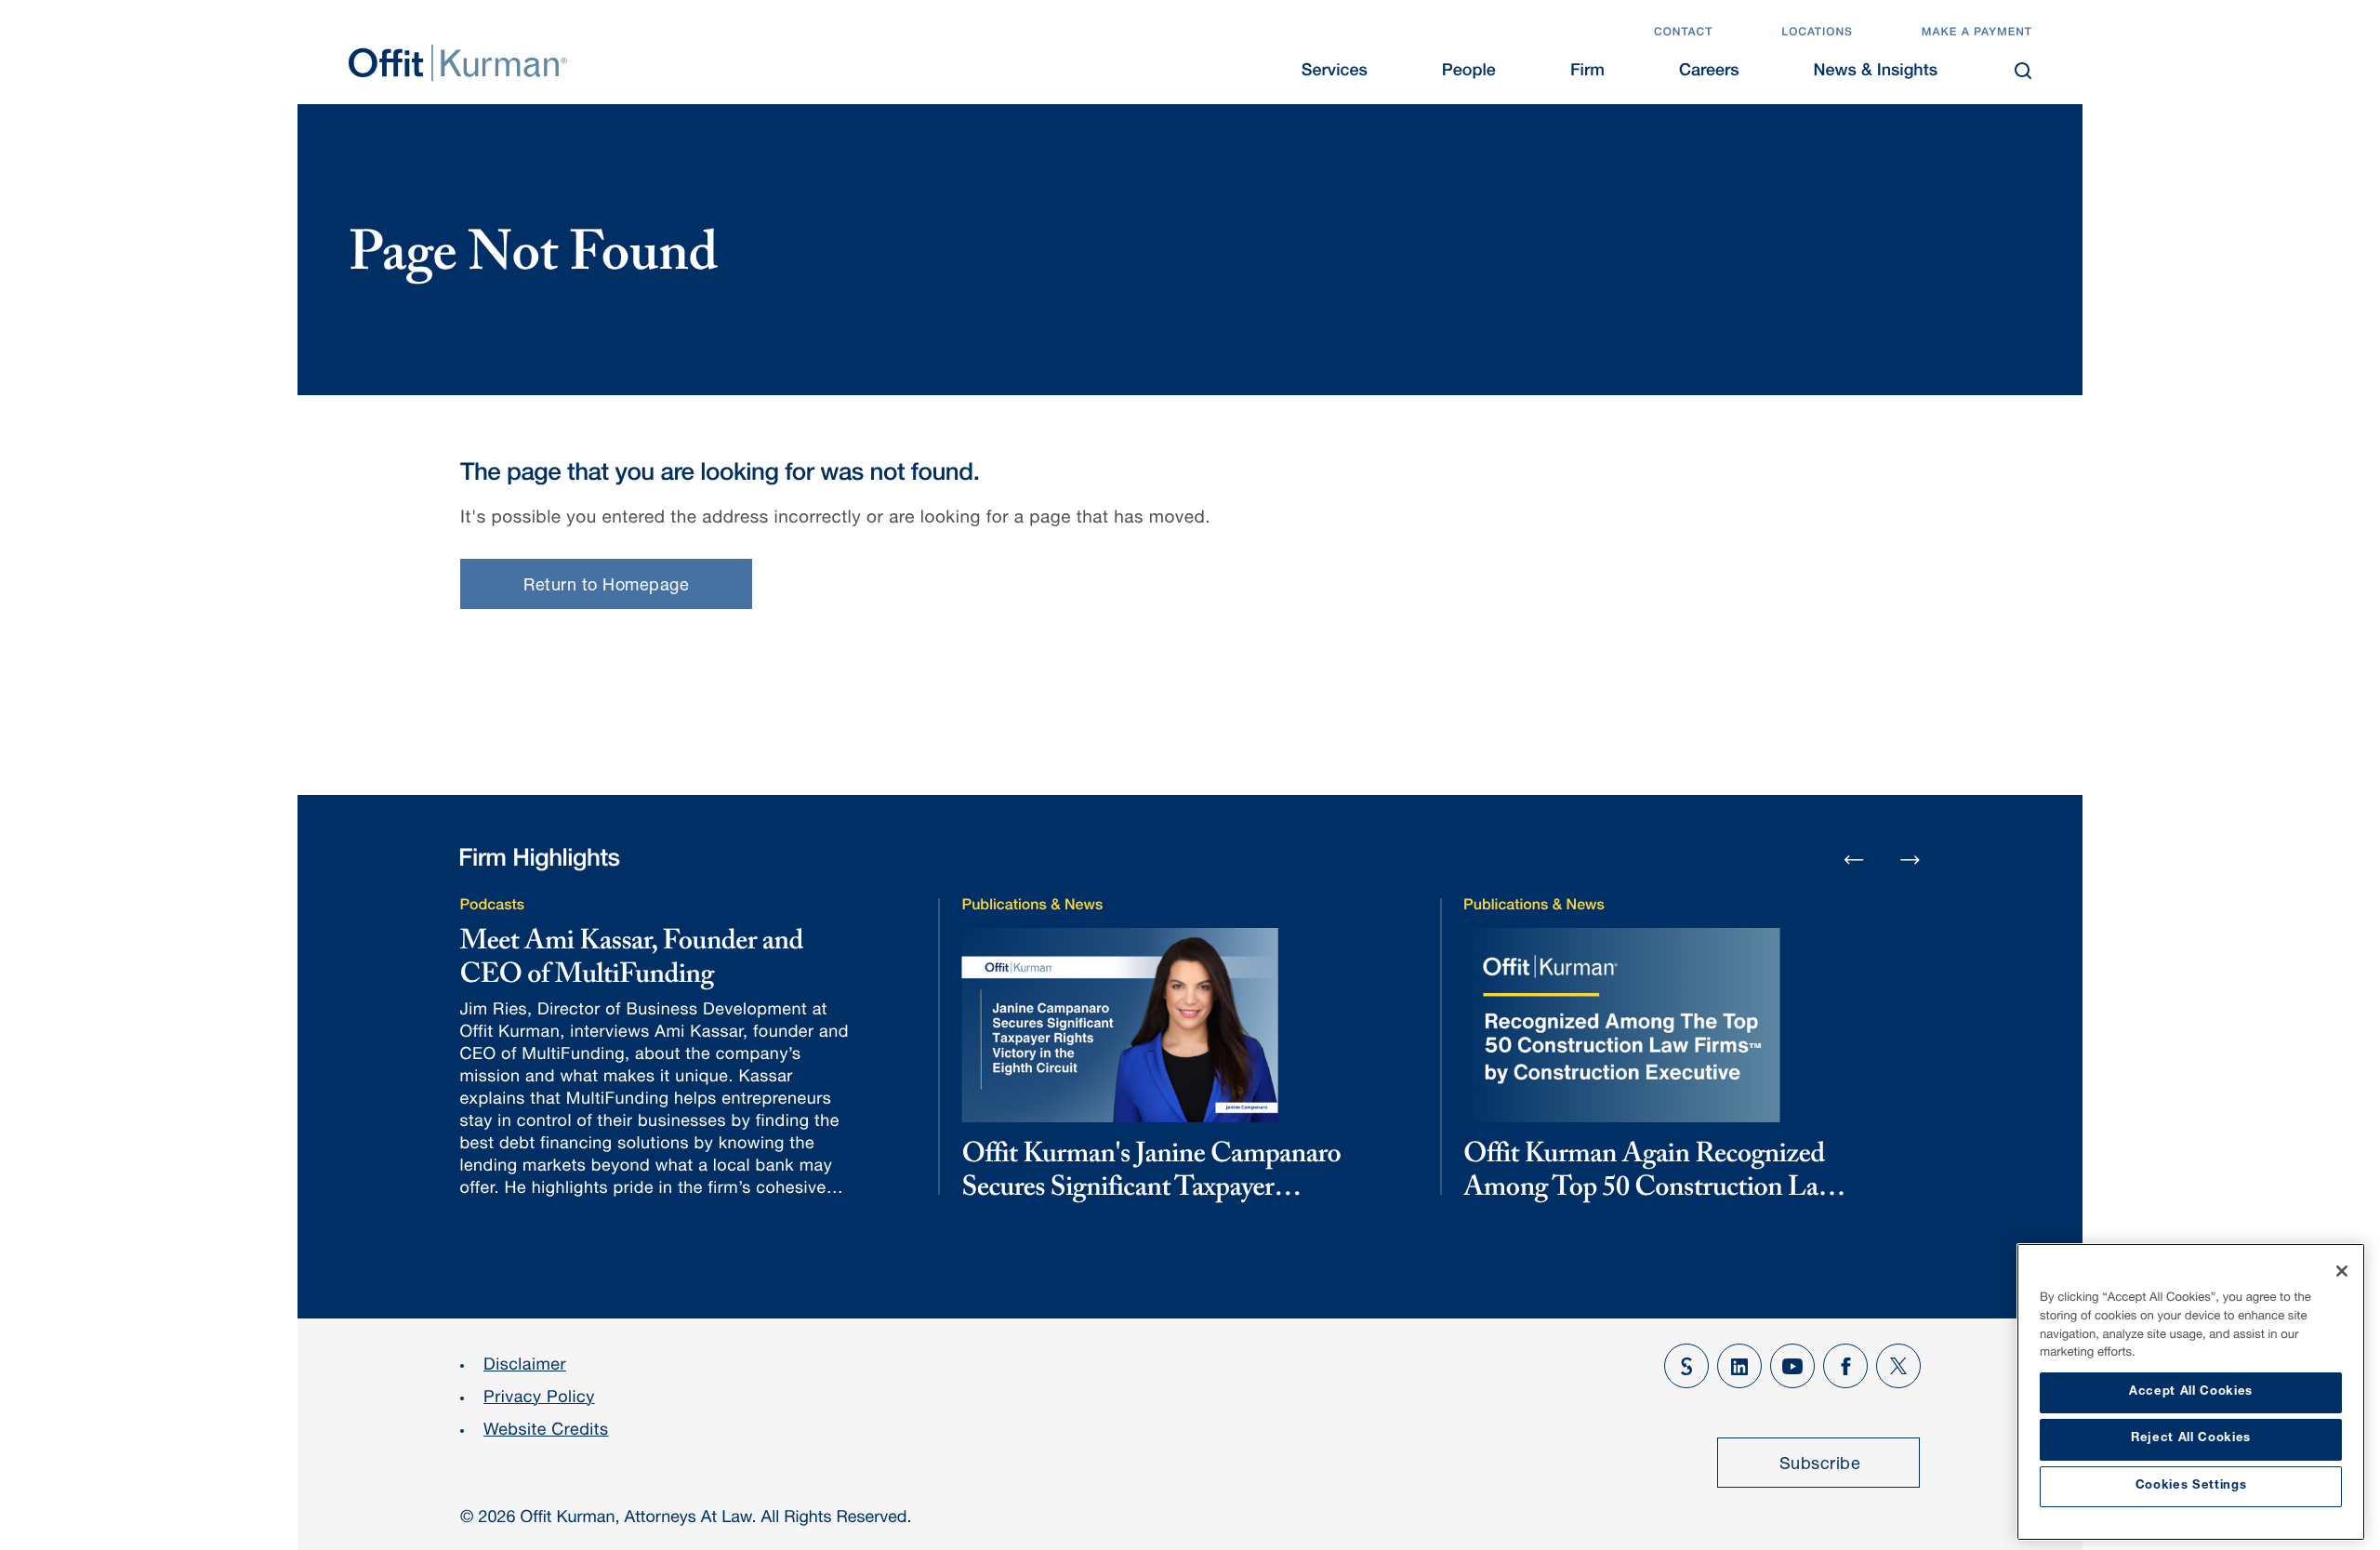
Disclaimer (525, 1367)
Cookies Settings (2191, 1486)
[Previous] (1854, 861)
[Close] (2342, 1271)
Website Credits (546, 1432)
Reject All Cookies (2191, 1439)
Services (1335, 73)
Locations (1817, 33)
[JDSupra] (1686, 1366)
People (1469, 73)
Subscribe (1820, 1465)
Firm (1587, 73)
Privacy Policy (539, 1399)
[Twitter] (1898, 1366)
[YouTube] (1792, 1366)
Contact (1683, 33)
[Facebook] (1845, 1366)
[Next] (1911, 859)
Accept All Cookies (2191, 1392)
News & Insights (1876, 73)
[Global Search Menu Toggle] (2023, 71)
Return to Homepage (606, 587)
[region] (2191, 1392)
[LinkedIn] (1739, 1366)
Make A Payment (1977, 33)
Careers (1709, 73)
